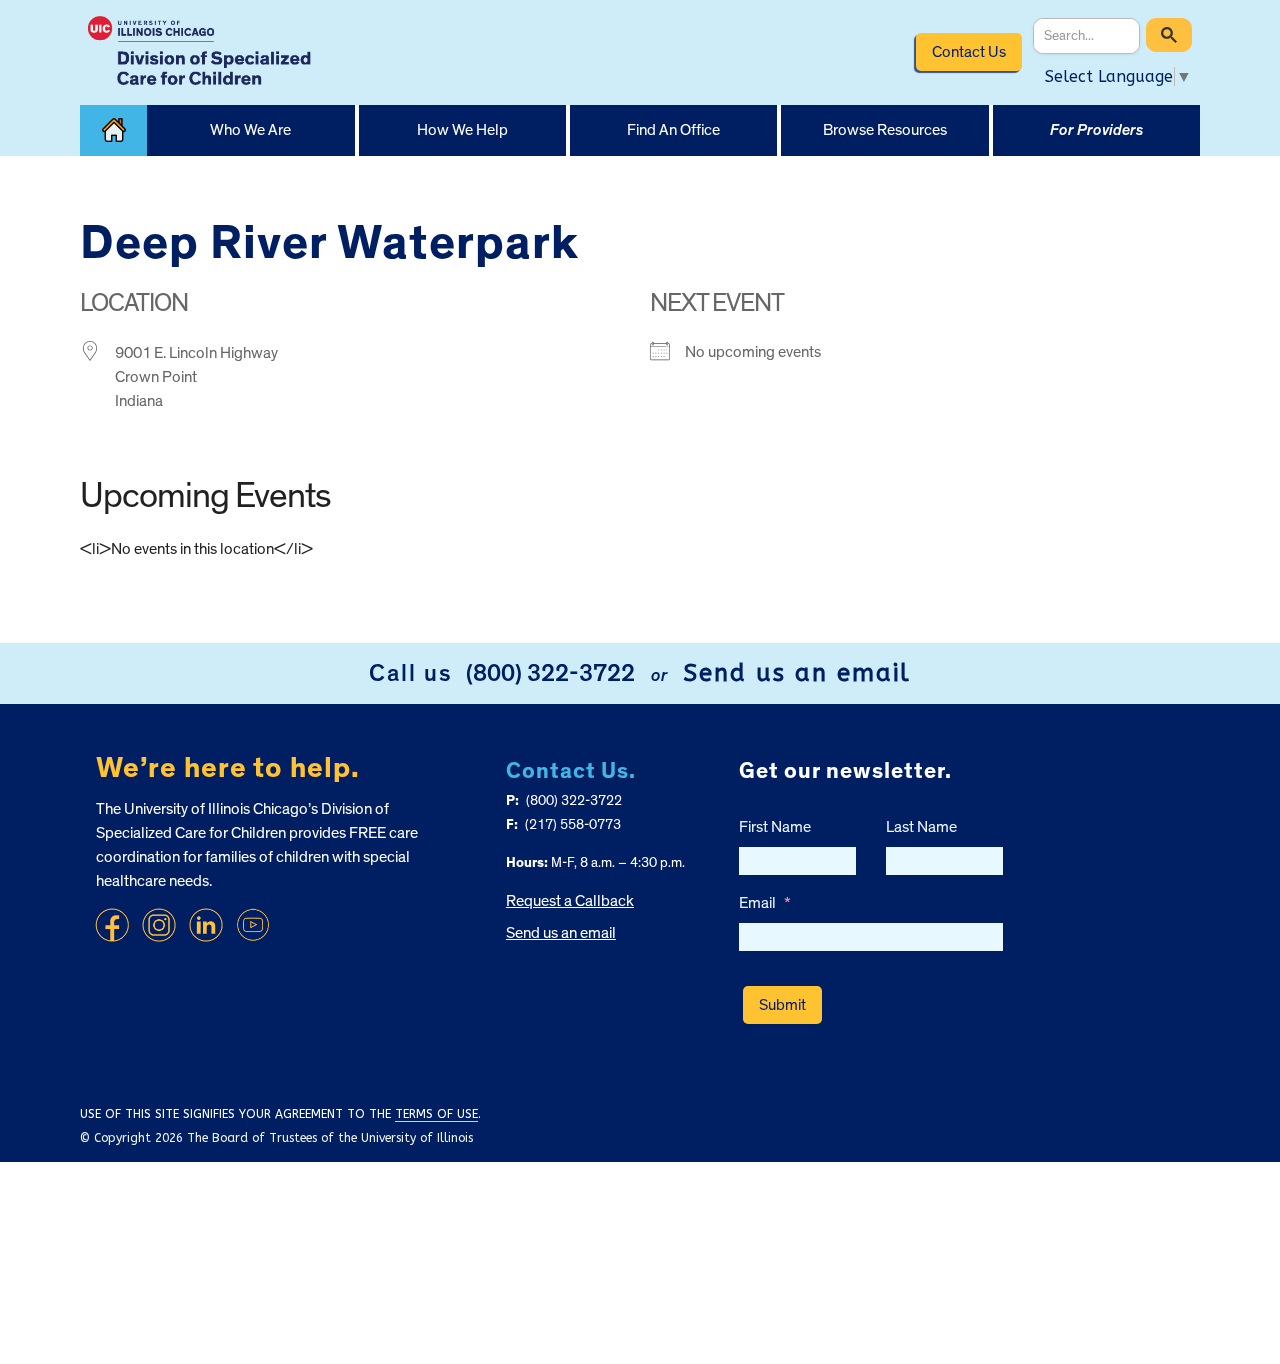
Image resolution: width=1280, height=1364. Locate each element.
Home (113, 130)
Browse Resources (885, 130)
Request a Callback (570, 901)
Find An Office (673, 130)
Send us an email (797, 673)
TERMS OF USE (436, 1114)
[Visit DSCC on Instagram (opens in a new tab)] (159, 925)
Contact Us (969, 52)
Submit (782, 1005)
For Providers (1096, 130)
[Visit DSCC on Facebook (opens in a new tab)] (112, 925)
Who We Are (250, 130)
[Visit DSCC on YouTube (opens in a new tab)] (253, 925)
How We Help (462, 130)
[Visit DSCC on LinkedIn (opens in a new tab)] (206, 925)
